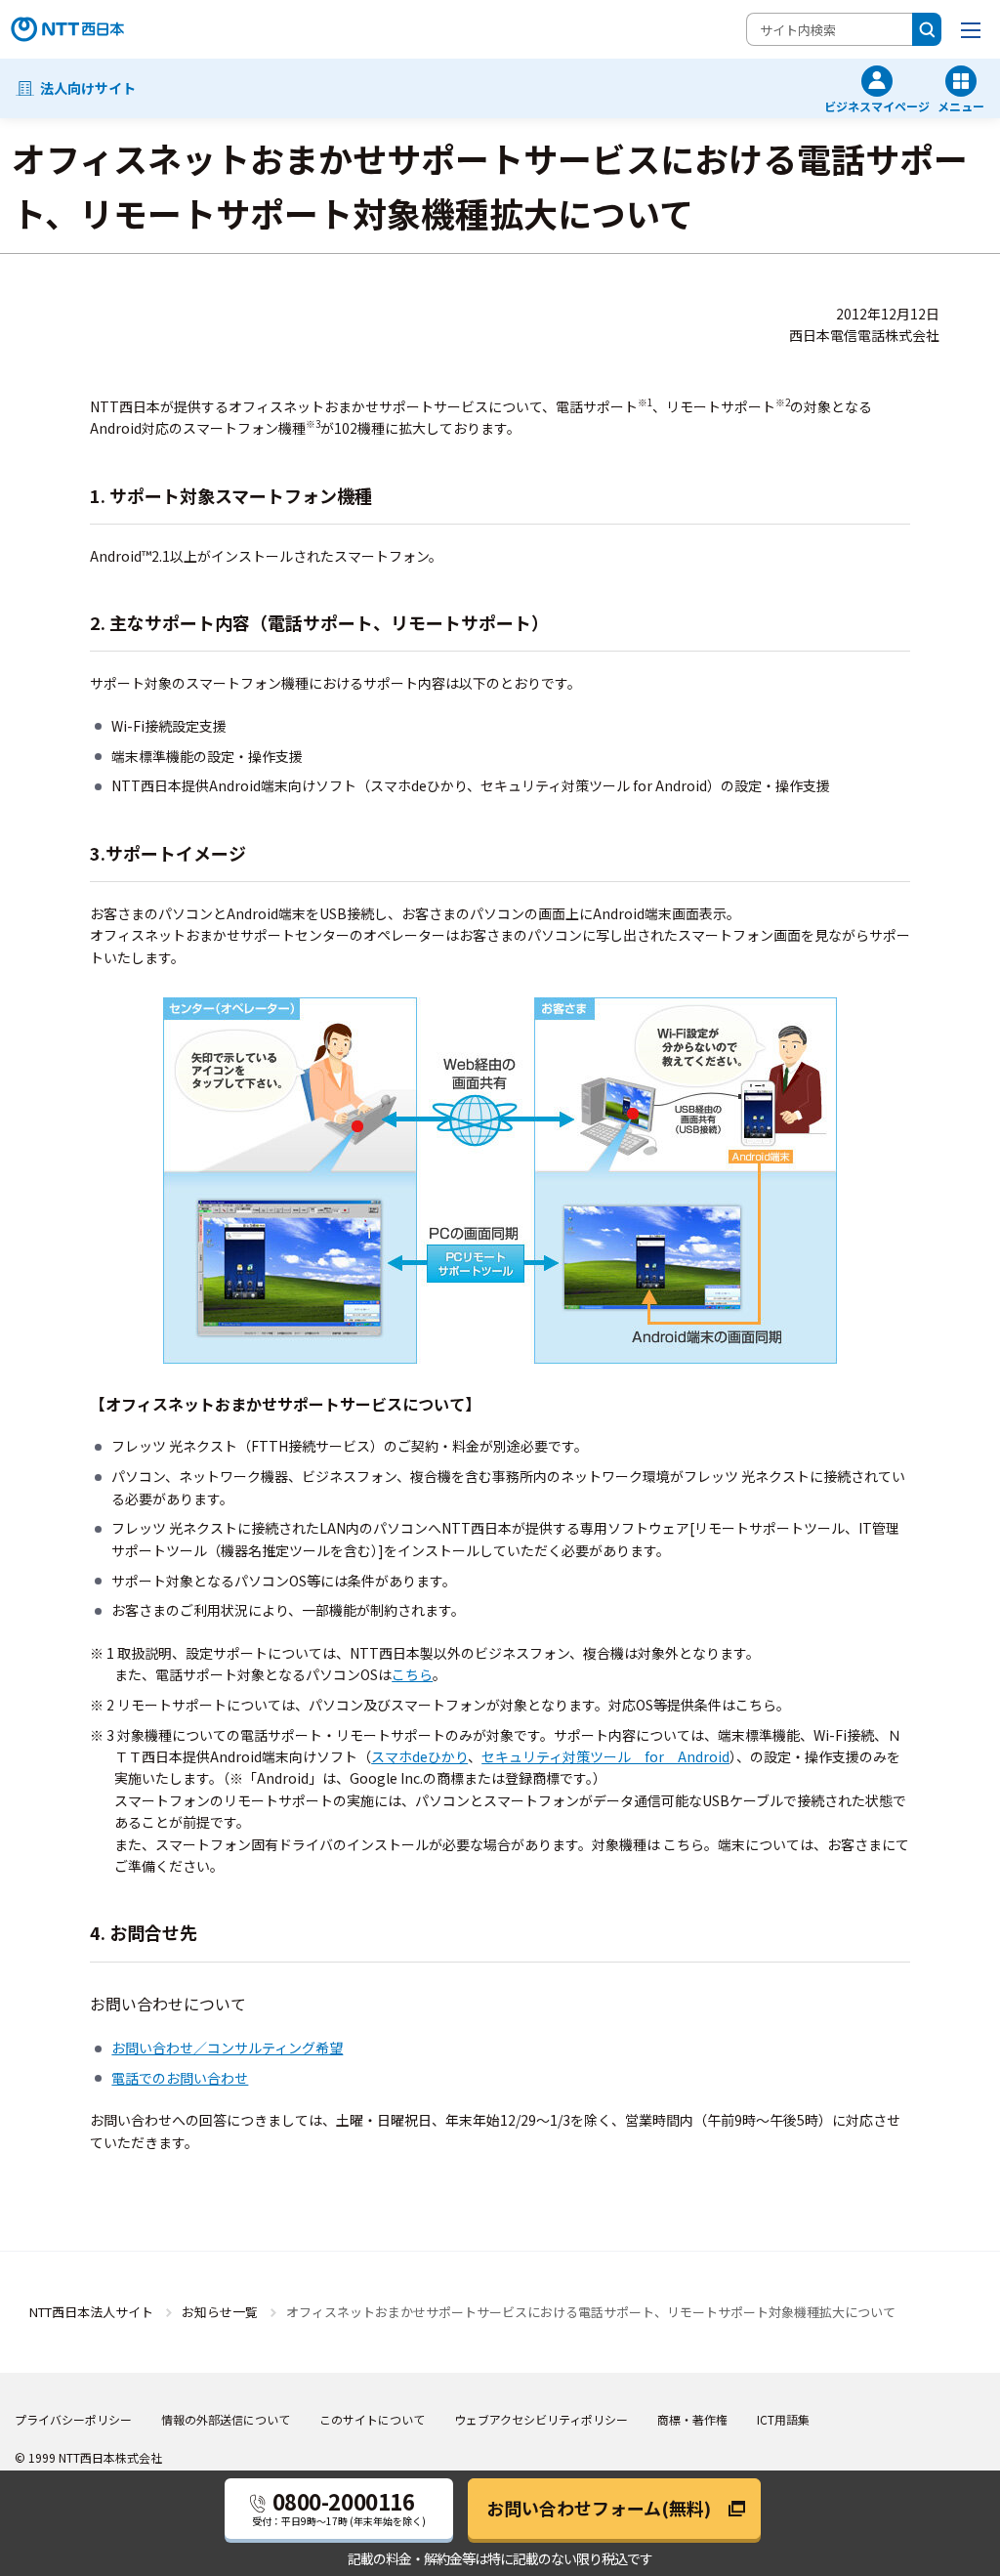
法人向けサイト (88, 88)
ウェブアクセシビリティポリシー (541, 2419)
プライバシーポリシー (73, 2419)
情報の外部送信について (226, 2419)
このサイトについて (372, 2419)
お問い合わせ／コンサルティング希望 (227, 2048)
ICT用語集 (783, 2419)
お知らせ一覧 (220, 2312)
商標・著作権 (692, 2419)
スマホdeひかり (419, 1756)
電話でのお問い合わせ (180, 2078)
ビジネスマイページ (877, 105)
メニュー (961, 105)
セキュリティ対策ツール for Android (605, 1756)
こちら (412, 1674)
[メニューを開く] (971, 29)
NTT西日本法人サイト (91, 2312)
